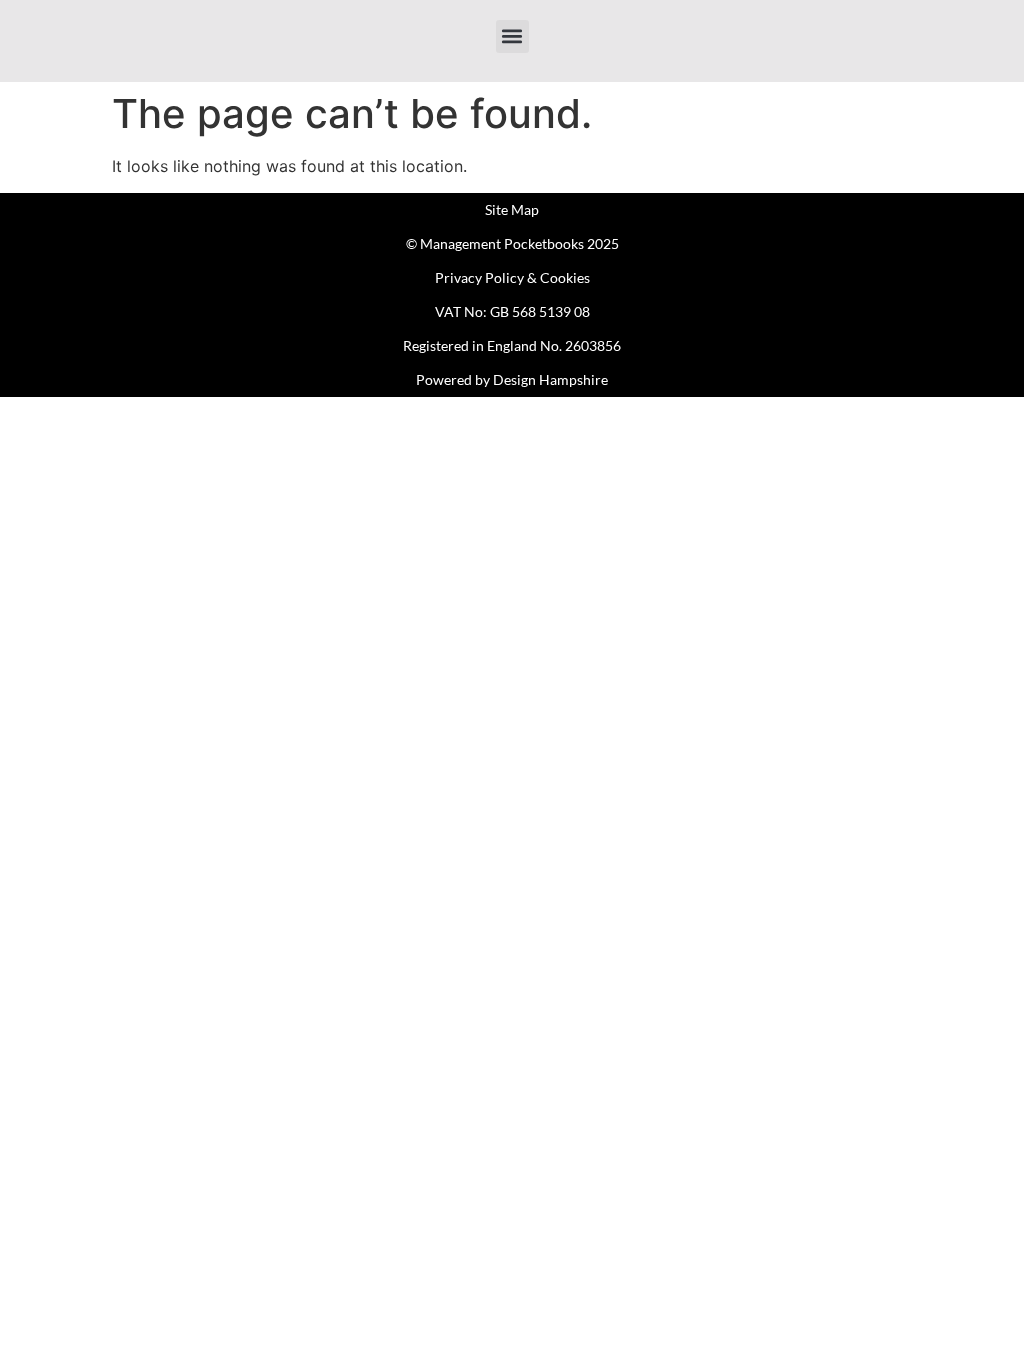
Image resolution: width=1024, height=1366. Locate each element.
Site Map (512, 209)
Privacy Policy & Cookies (512, 277)
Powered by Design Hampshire (512, 379)
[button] (512, 36)
